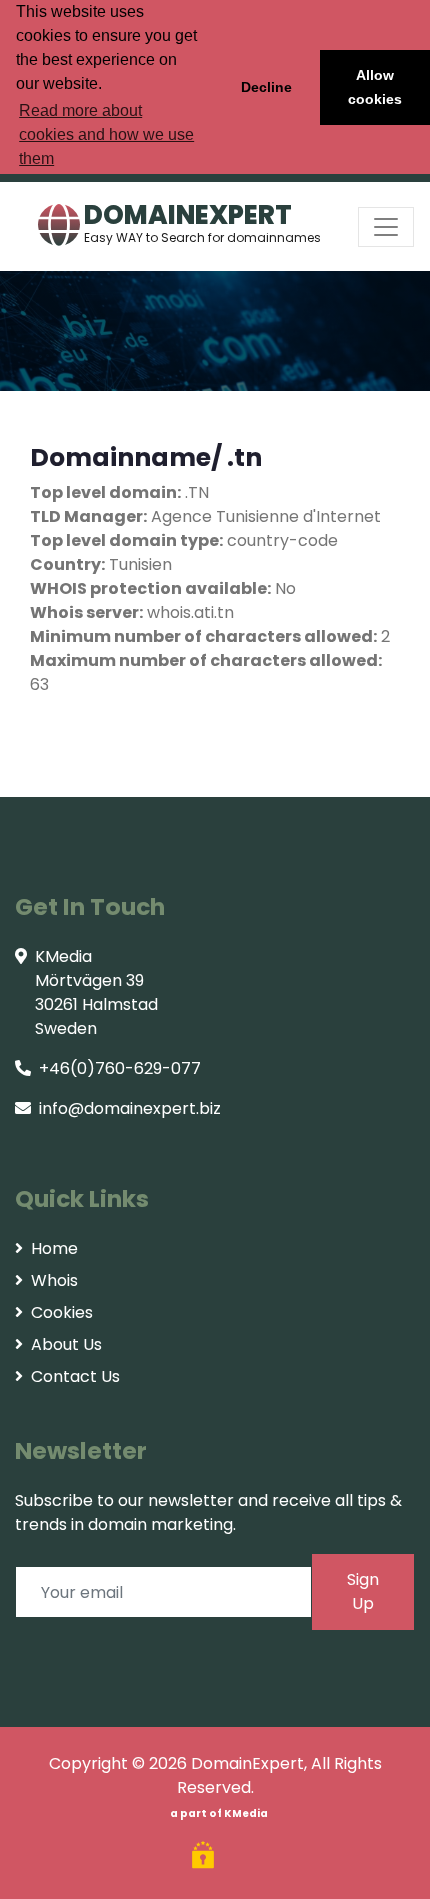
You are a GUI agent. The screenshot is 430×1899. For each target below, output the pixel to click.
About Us (66, 1344)
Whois (54, 1280)
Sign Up (363, 1591)
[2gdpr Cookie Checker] (205, 1857)
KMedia (246, 1813)
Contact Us (75, 1376)
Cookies (62, 1312)
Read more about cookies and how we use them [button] (106, 134)
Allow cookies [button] (375, 87)
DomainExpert (247, 1763)
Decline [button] (266, 87)
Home (54, 1248)
